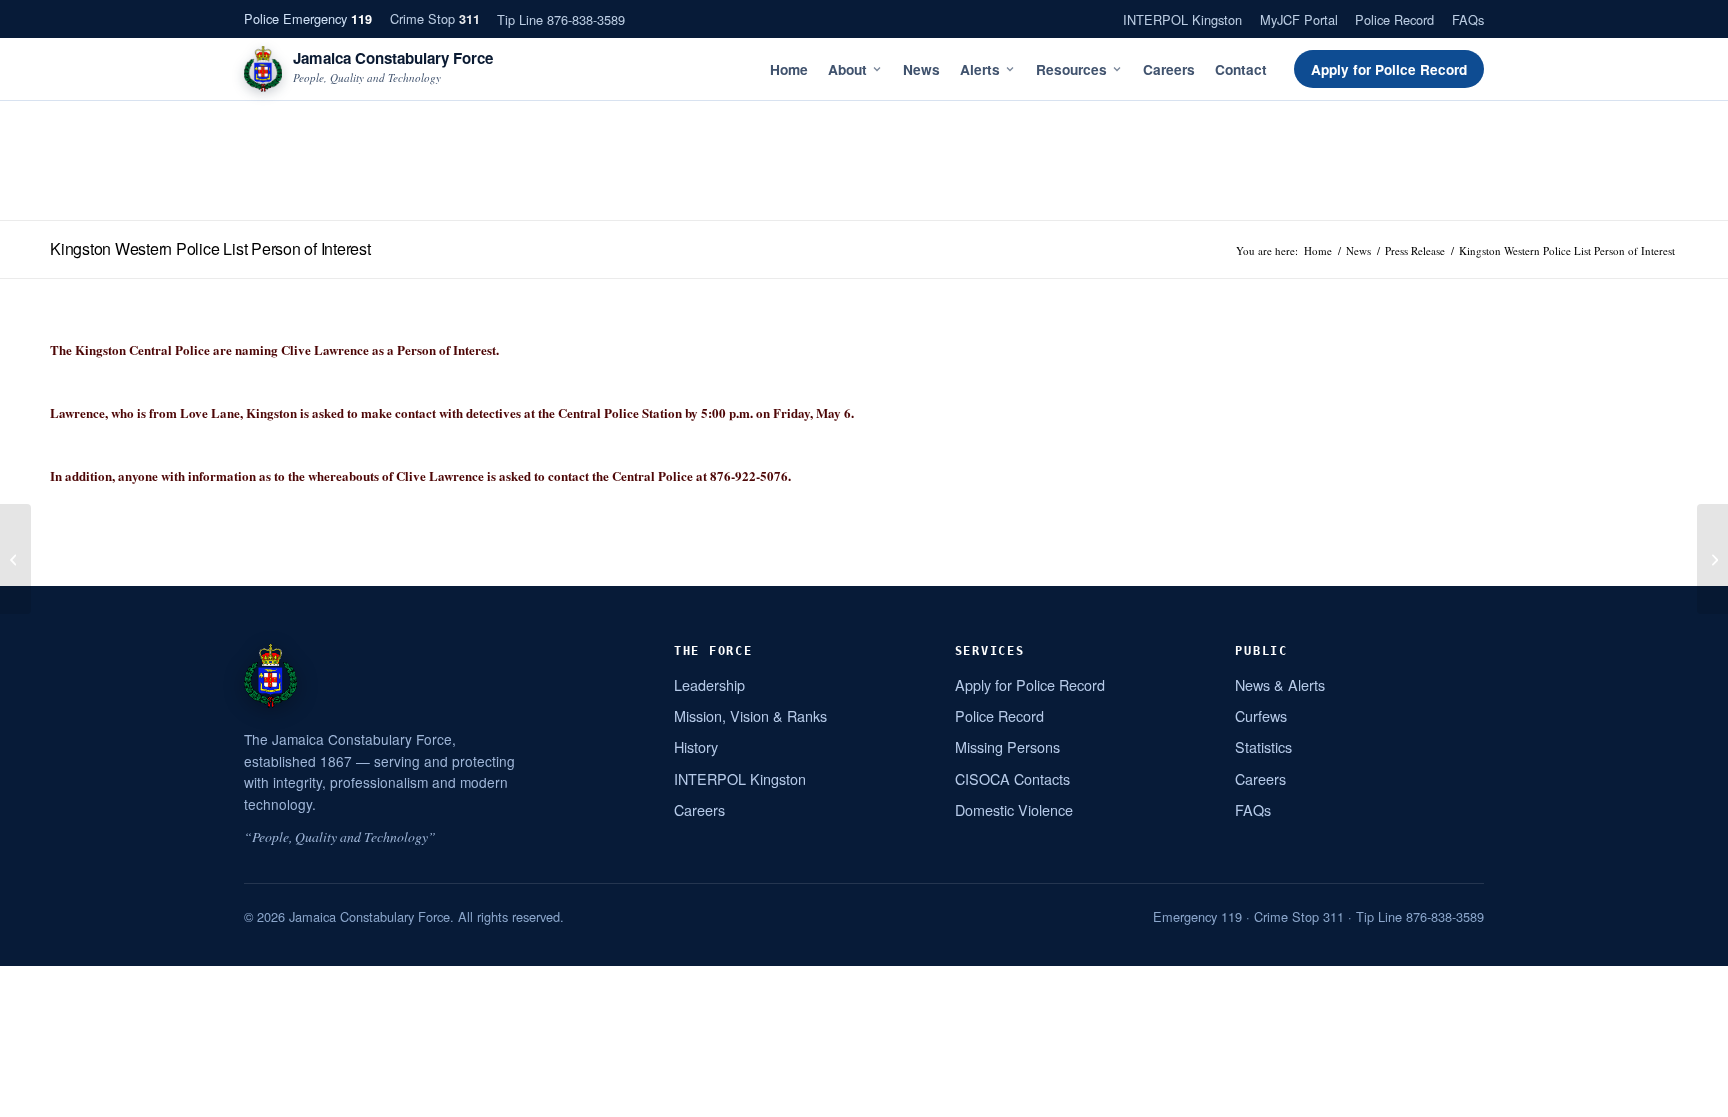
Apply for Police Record (1389, 69)
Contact (1241, 69)
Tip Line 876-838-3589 (561, 19)
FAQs (1468, 19)
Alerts (980, 69)
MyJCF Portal (1299, 19)
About (847, 69)
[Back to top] (1687, 1094)
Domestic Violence (1014, 809)
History (696, 746)
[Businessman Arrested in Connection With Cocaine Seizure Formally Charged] (1712, 559)
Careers (1169, 69)
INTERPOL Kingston (1182, 19)
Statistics (1263, 746)
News (921, 69)
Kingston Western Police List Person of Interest (210, 248)
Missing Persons (1007, 746)
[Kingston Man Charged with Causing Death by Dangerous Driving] (15, 559)
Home (789, 69)
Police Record (1394, 19)
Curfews (1261, 715)
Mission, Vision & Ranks (750, 715)
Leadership (709, 684)
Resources (1071, 69)
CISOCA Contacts (1012, 778)
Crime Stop (435, 18)
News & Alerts (1280, 684)
